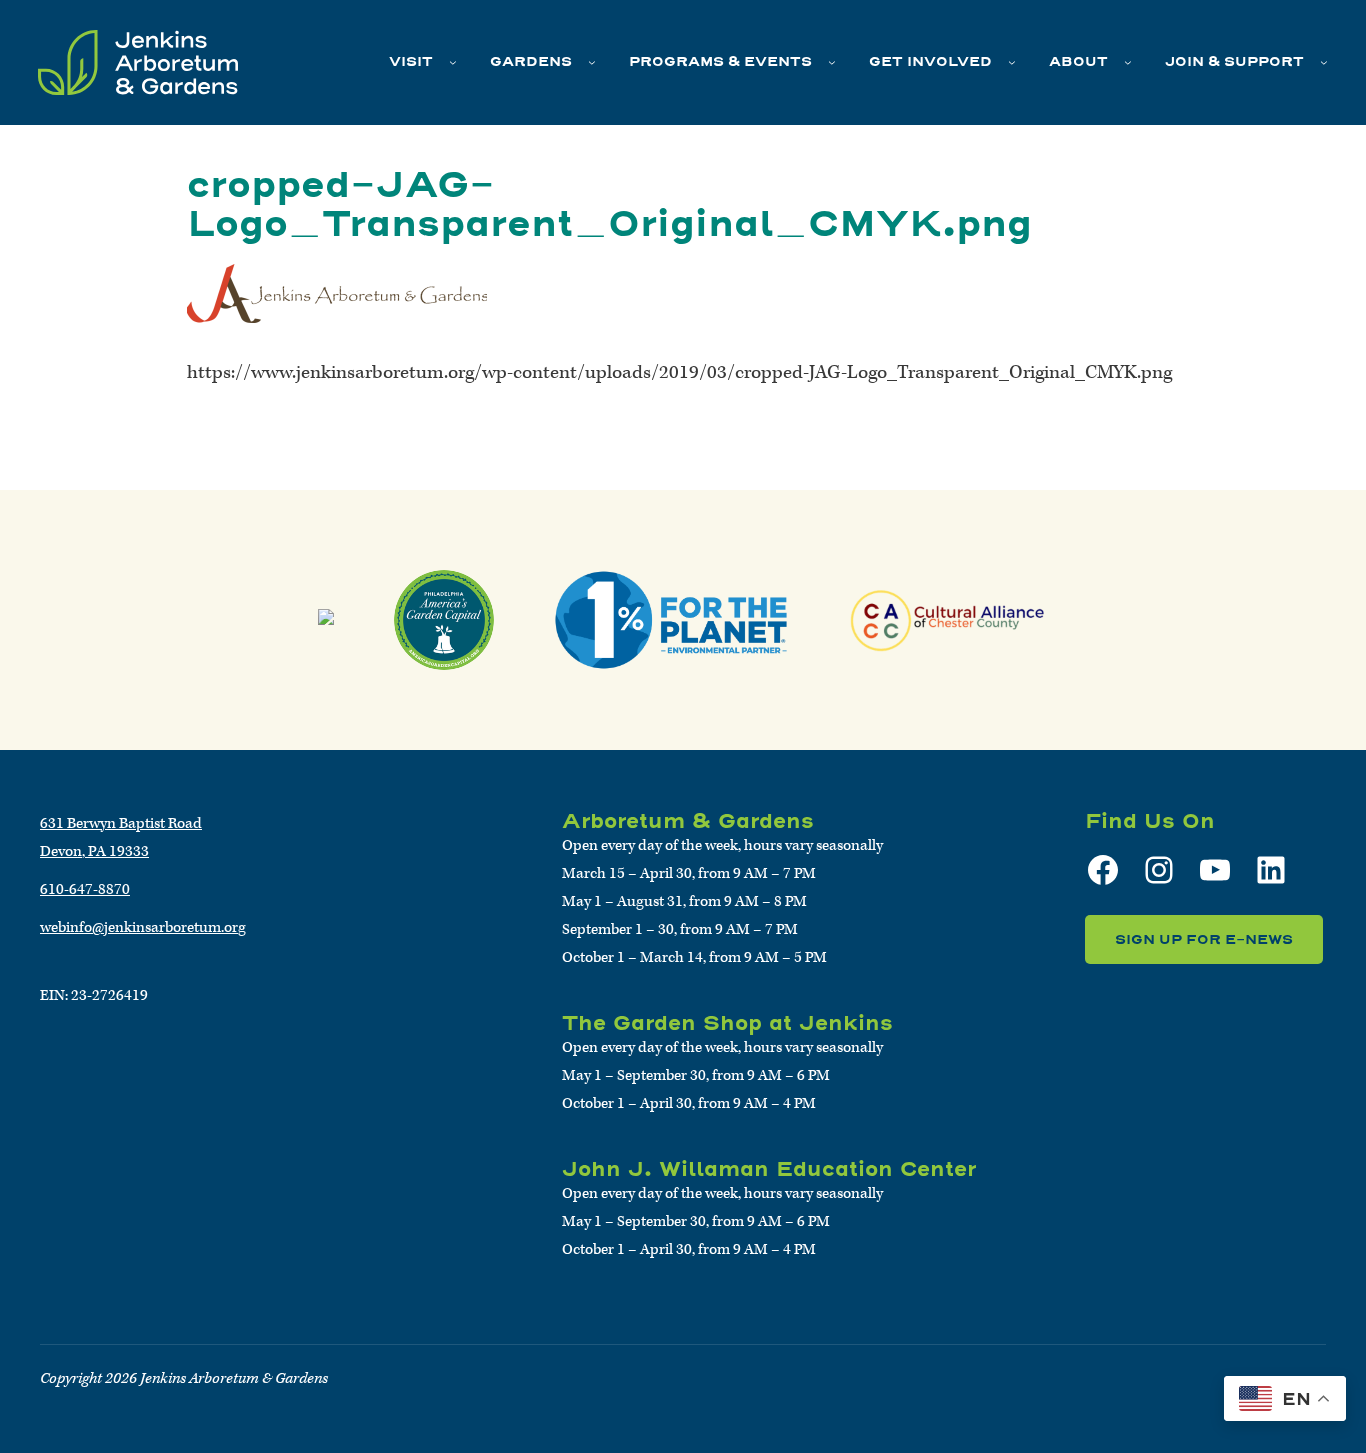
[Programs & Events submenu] (832, 62)
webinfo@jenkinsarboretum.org (143, 927)
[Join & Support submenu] (1324, 62)
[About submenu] (1128, 62)
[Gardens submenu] (592, 62)
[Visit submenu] (453, 62)
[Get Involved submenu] (1012, 62)
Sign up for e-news (1204, 939)
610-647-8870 (85, 889)
